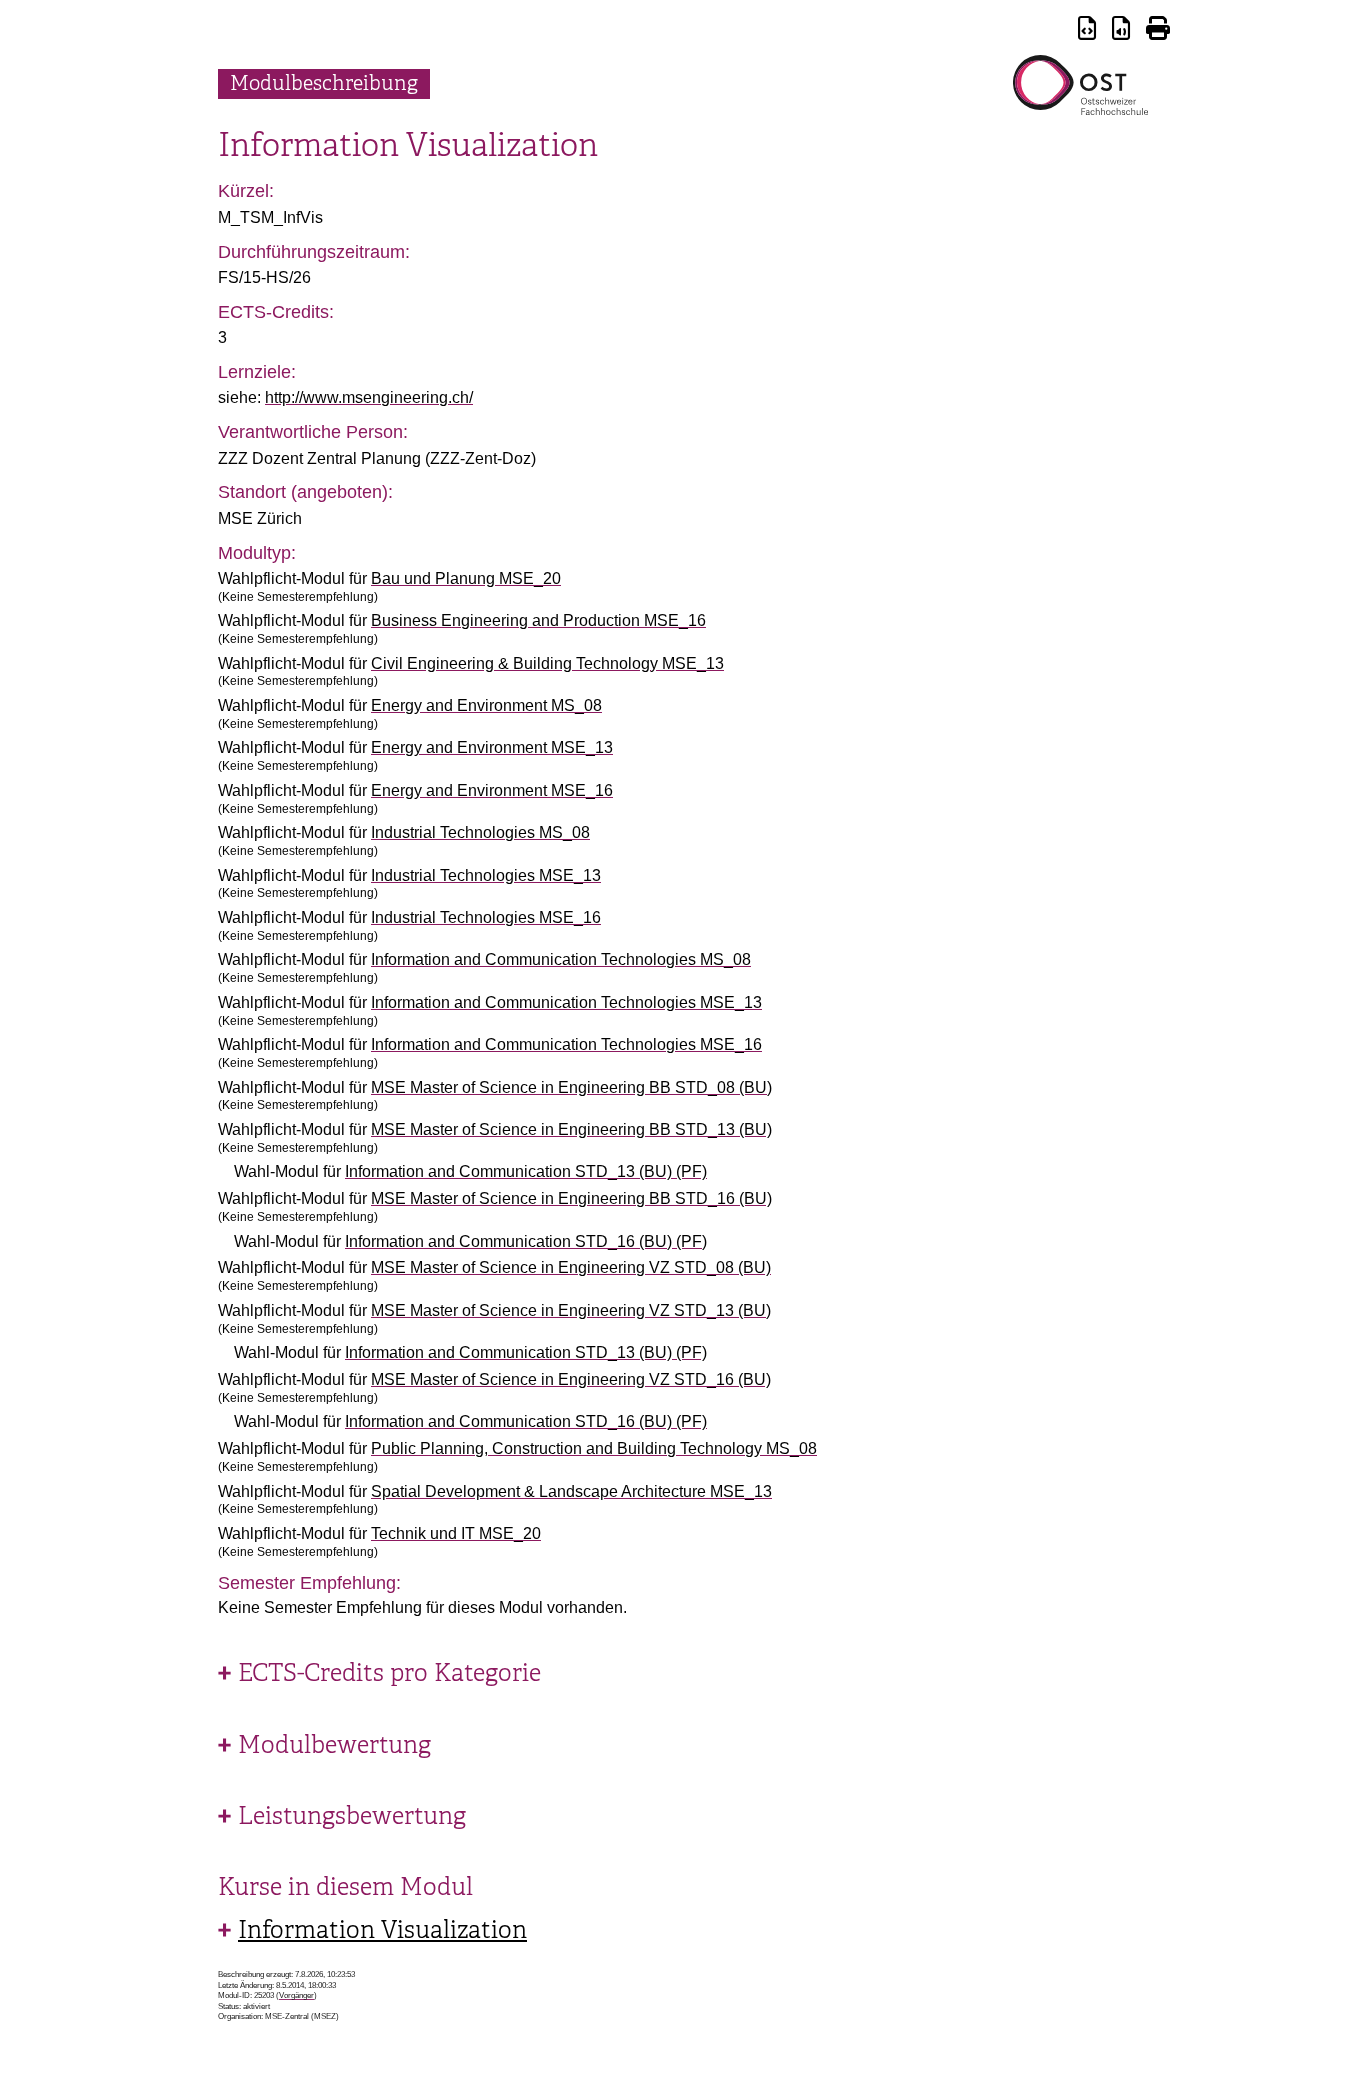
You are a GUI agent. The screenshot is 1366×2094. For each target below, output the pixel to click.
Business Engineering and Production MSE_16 (538, 620)
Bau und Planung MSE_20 (466, 578)
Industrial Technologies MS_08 (480, 832)
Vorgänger (296, 1995)
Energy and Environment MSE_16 (492, 790)
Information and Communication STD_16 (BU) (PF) (526, 1241)
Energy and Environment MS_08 (486, 705)
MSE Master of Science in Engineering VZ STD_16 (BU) (571, 1379)
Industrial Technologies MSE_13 (486, 875)
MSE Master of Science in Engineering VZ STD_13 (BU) (571, 1310)
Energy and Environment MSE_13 (492, 747)
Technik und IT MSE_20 (456, 1533)
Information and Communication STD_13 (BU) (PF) (526, 1171)
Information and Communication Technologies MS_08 (561, 959)
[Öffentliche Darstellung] (1121, 31)
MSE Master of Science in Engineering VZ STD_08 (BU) (571, 1267)
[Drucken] (1158, 31)
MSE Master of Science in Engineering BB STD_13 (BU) (571, 1129)
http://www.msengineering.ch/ (369, 397)
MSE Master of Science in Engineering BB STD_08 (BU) (571, 1087)
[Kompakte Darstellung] (1087, 31)
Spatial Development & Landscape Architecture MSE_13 (571, 1491)
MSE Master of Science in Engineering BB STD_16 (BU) (571, 1198)
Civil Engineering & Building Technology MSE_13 (547, 663)
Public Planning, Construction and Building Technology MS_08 (594, 1448)
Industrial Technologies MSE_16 (486, 917)
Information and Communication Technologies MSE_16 (566, 1044)
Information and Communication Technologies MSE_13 (566, 1002)
